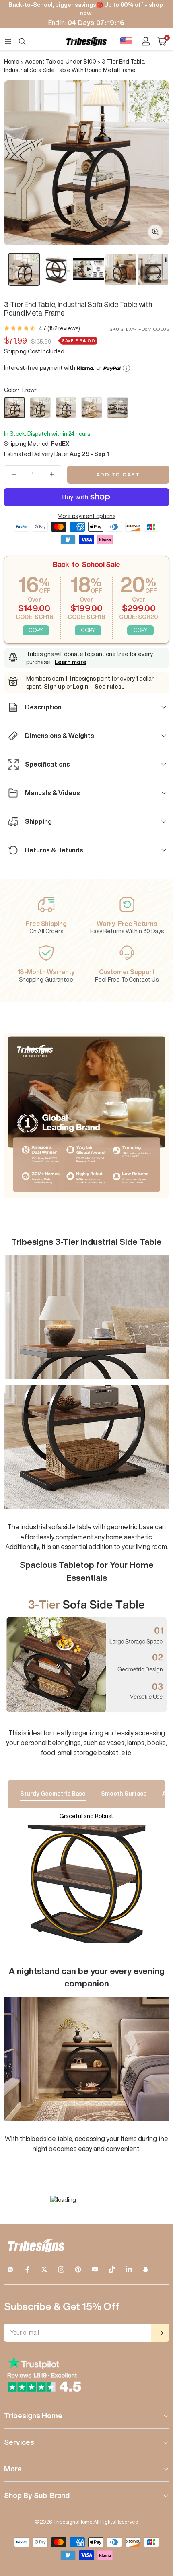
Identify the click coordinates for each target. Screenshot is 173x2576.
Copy (36, 630)
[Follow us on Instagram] (61, 2269)
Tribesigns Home (33, 2415)
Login (81, 687)
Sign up (55, 687)
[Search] (22, 41)
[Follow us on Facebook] (27, 2269)
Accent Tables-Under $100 (61, 62)
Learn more (71, 662)
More (13, 2469)
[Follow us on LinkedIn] (129, 2269)
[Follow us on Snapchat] (146, 2269)
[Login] (146, 41)
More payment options (86, 516)
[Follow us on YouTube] (95, 2269)
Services (19, 2442)
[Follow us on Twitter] (44, 2269)
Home (12, 62)
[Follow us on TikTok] (112, 2269)
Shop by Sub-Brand (37, 2495)
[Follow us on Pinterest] (78, 2269)
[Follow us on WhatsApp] (10, 2269)
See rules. (109, 687)
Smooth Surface (124, 1794)
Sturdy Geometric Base (53, 1794)
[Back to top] (157, 2523)
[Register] (160, 2333)
